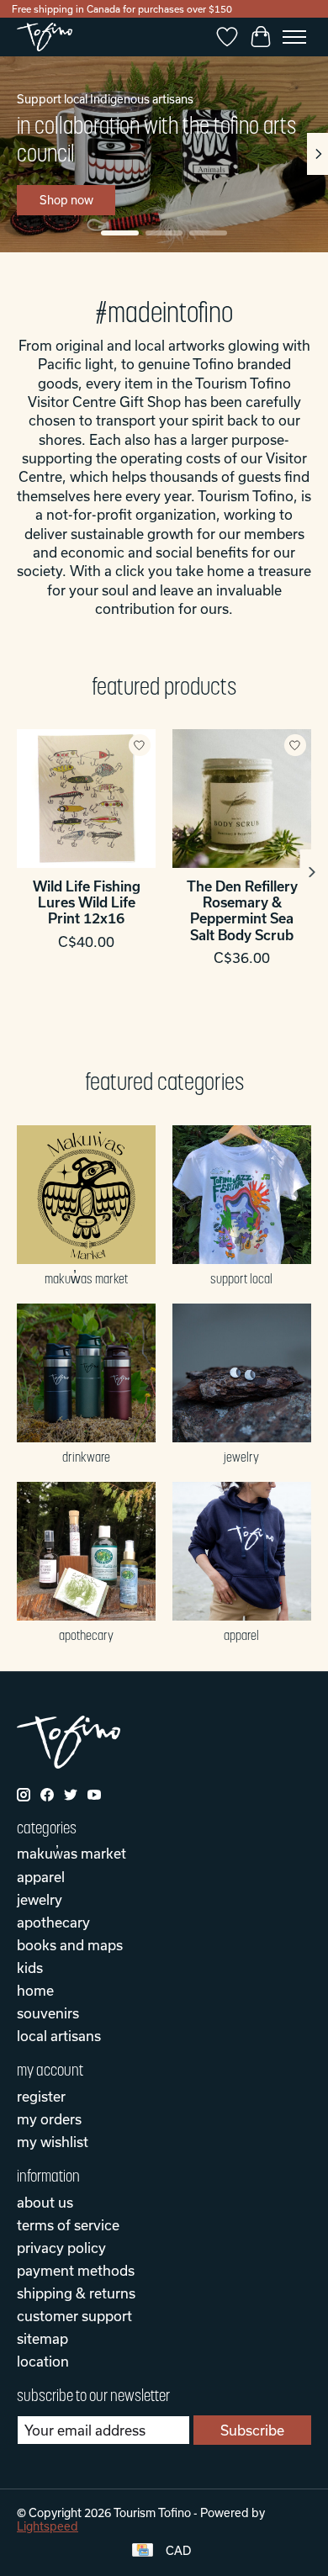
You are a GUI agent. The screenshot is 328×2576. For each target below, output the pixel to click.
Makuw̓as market (86, 1278)
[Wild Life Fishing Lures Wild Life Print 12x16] (86, 799)
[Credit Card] (143, 2551)
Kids (30, 1968)
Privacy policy (61, 2248)
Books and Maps (70, 1945)
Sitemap (42, 2338)
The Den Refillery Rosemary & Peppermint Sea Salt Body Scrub (242, 910)
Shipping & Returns (76, 2293)
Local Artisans (59, 2036)
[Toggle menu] (294, 37)
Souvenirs (48, 2013)
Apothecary (86, 1635)
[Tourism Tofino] (45, 37)
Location (43, 2361)
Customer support (74, 2316)
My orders (49, 2119)
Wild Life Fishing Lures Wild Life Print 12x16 (87, 902)
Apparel (241, 1635)
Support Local (241, 1278)
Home (35, 1990)
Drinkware (86, 1457)
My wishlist (53, 2142)
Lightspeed (48, 2526)
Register (41, 2096)
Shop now (66, 200)
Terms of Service (68, 2225)
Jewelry (241, 1457)
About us (45, 2202)
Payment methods (76, 2270)
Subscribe (252, 2430)
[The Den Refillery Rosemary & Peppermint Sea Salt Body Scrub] (242, 799)
